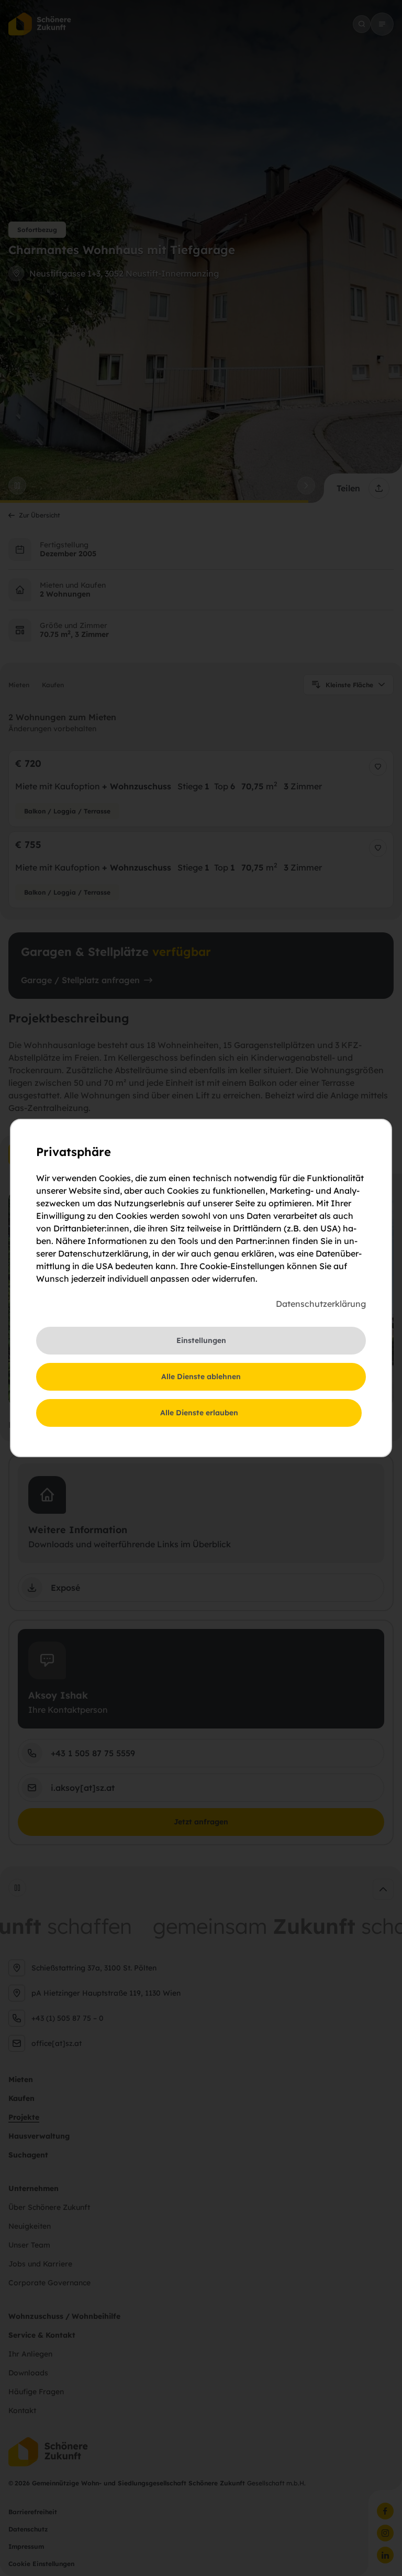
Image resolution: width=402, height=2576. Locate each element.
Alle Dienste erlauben (199, 1413)
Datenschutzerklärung (321, 1304)
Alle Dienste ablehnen (201, 1377)
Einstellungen (201, 1340)
